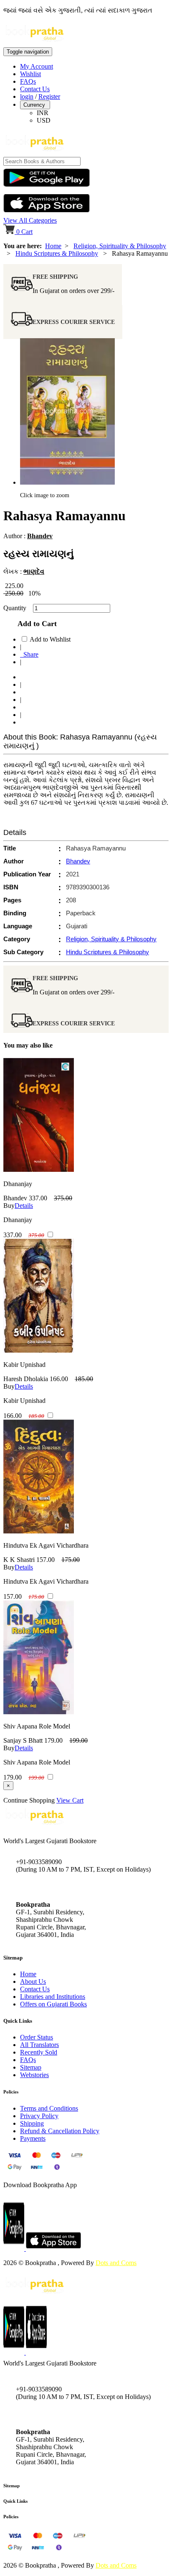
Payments (33, 2138)
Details (24, 1206)
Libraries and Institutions (53, 1997)
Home (53, 246)
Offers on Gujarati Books (53, 2004)
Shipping (32, 2123)
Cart (24, 232)
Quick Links (15, 2501)
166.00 (59, 1379)
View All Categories (30, 220)
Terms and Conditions (49, 2108)
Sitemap (31, 2067)
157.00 (46, 1560)
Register (49, 96)
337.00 (38, 1198)
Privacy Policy (39, 2116)
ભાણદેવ (34, 571)
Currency (35, 105)
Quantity (17, 608)
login (27, 96)
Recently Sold (39, 2052)
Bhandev (40, 536)
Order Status (37, 2037)
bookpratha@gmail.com (48, 1887)
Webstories (34, 2075)
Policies (11, 2517)
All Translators (39, 2045)
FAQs (28, 81)
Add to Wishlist (50, 639)
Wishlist (30, 74)
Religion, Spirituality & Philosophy (120, 246)
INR (43, 113)
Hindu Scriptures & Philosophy (57, 253)
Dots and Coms (116, 2263)
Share (29, 654)
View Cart (70, 1800)
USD (44, 120)
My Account (37, 66)
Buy (9, 1206)
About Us (33, 1981)
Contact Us (35, 89)
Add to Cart (35, 624)
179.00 (53, 1740)
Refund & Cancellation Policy (60, 2131)
